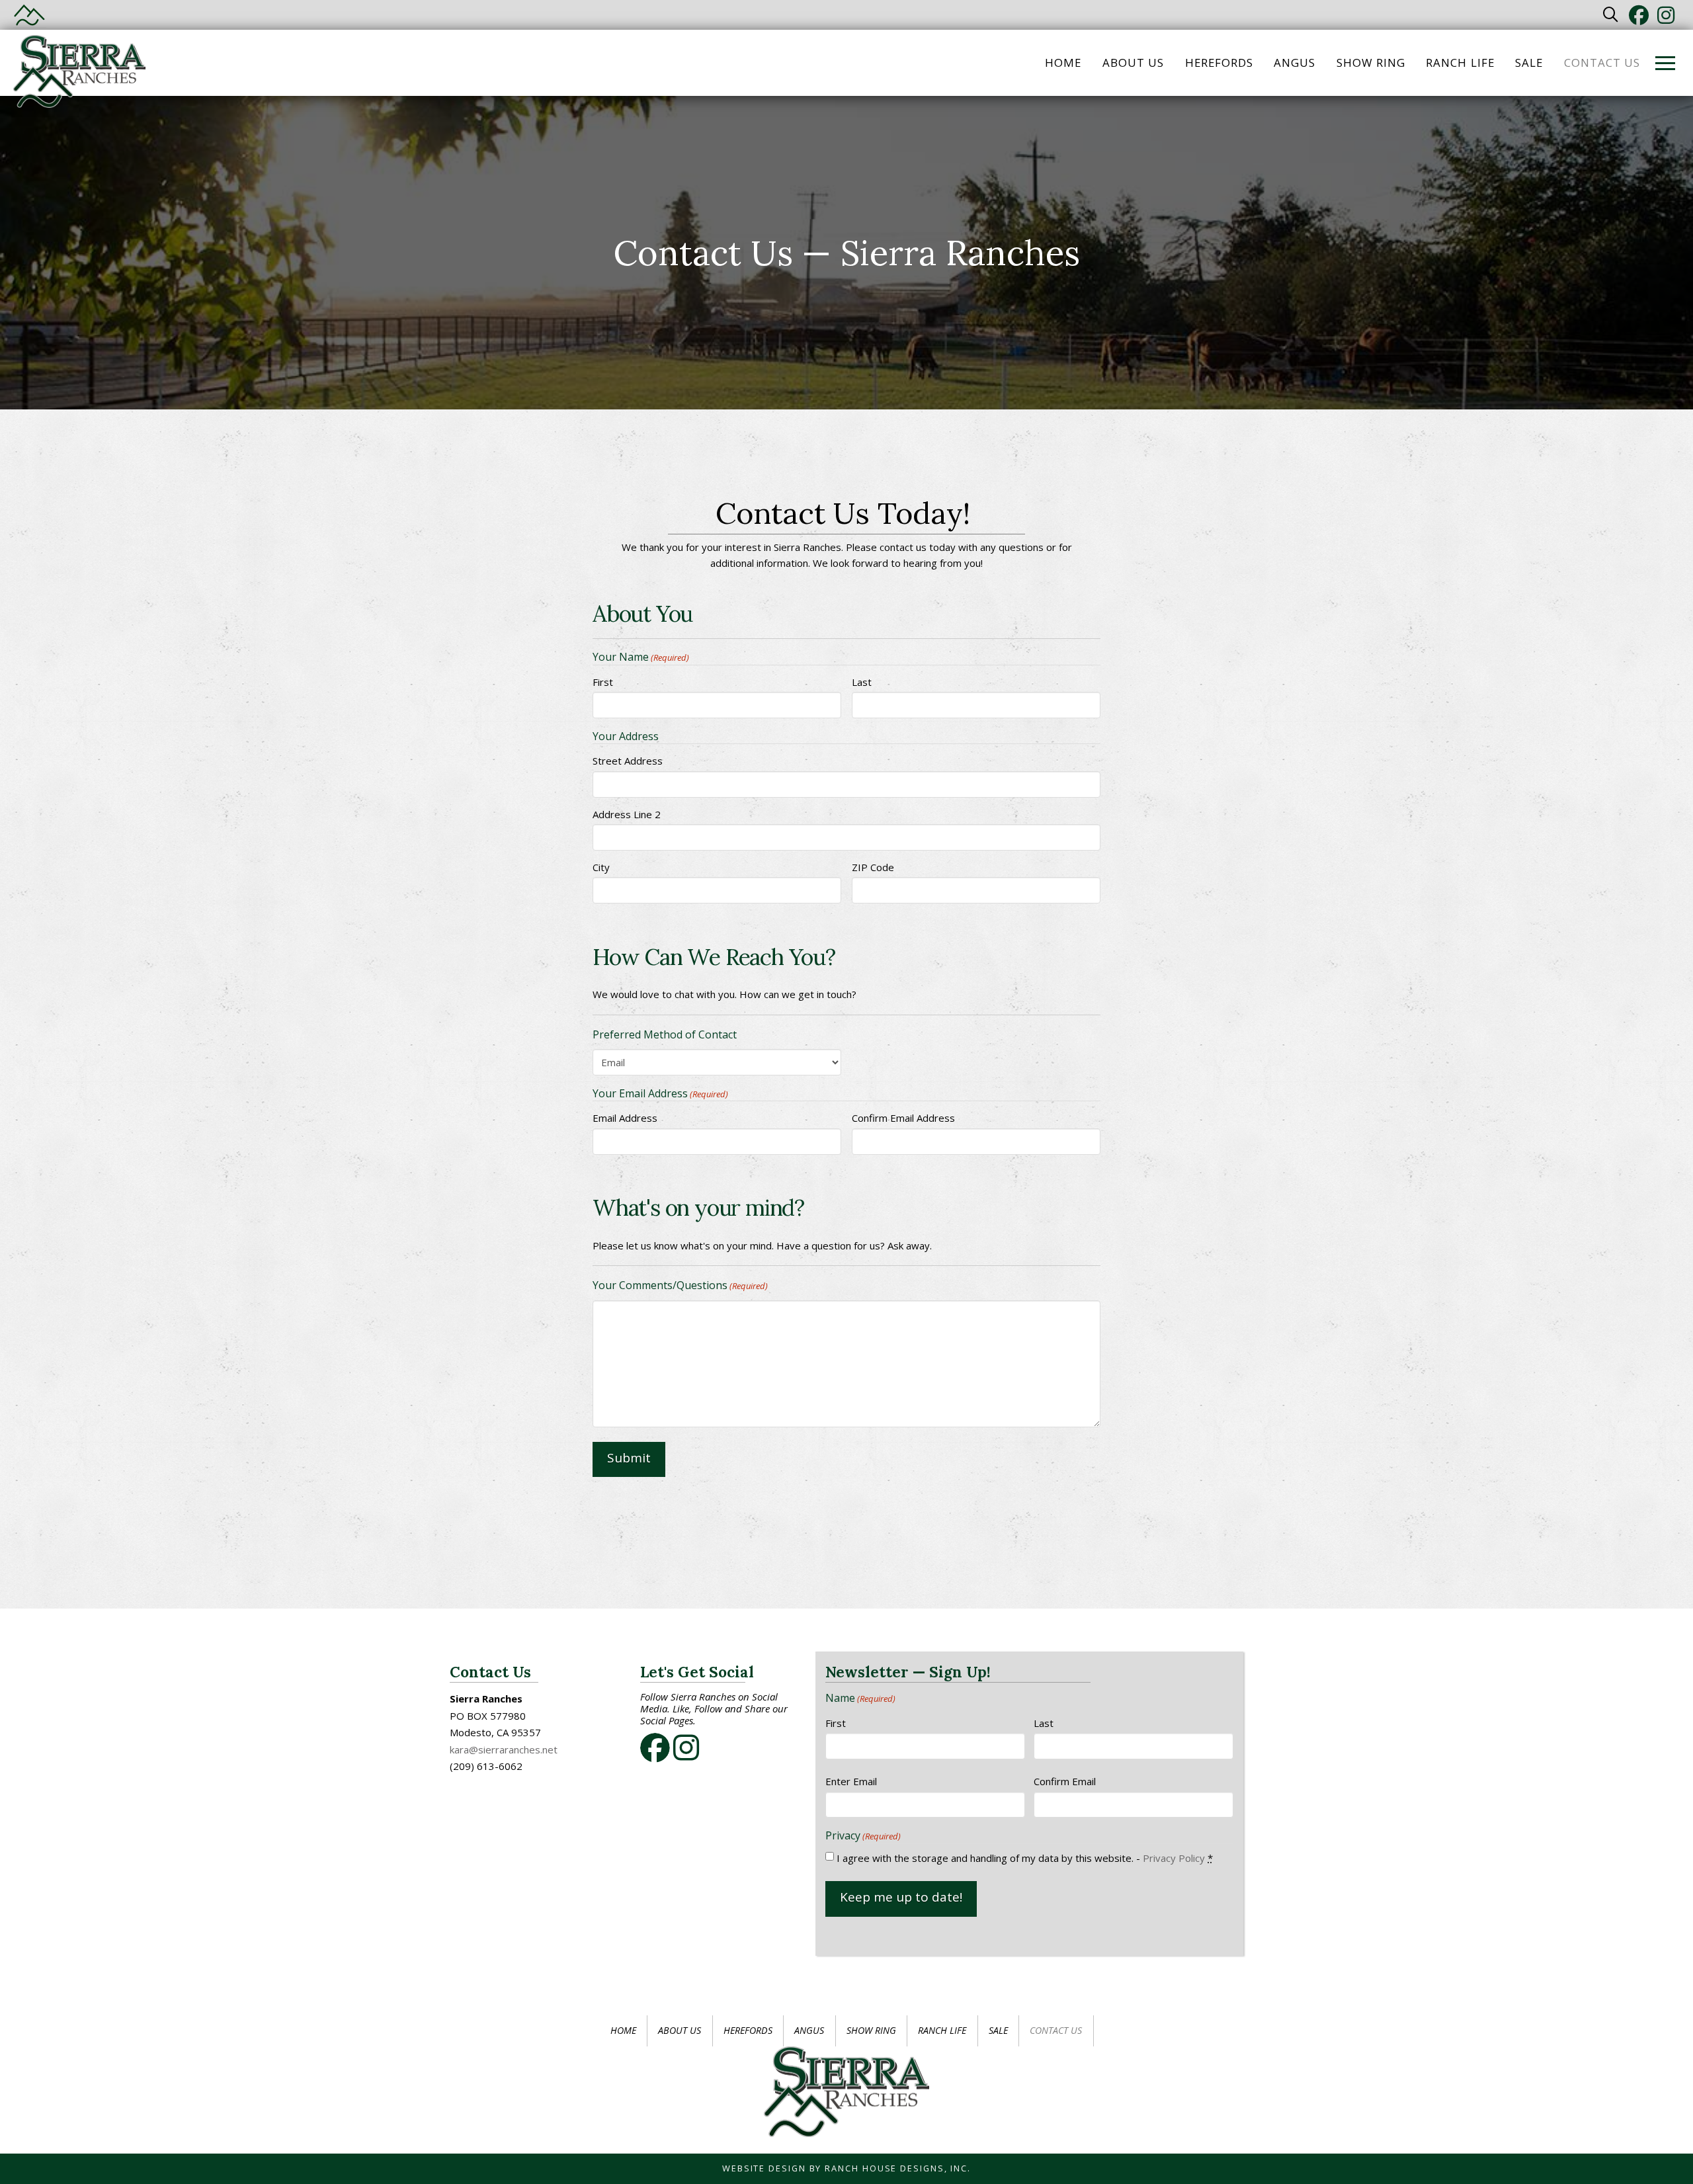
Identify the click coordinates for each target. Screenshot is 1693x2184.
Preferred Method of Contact (665, 1034)
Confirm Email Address (903, 1118)
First (603, 682)
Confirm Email (1065, 1781)
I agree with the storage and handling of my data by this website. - (1025, 1858)
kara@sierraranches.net (504, 1749)
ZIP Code (873, 867)
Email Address (625, 1118)
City (601, 867)
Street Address (628, 761)
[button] (1611, 15)
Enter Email (851, 1781)
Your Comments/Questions (680, 1285)
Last (862, 682)
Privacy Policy (1174, 1858)
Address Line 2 (627, 814)
